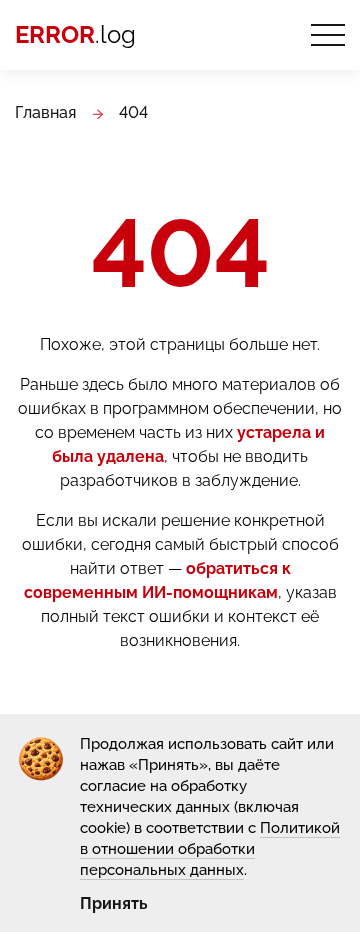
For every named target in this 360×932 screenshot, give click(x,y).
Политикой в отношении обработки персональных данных (210, 849)
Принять (114, 904)
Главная (45, 112)
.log (75, 35)
